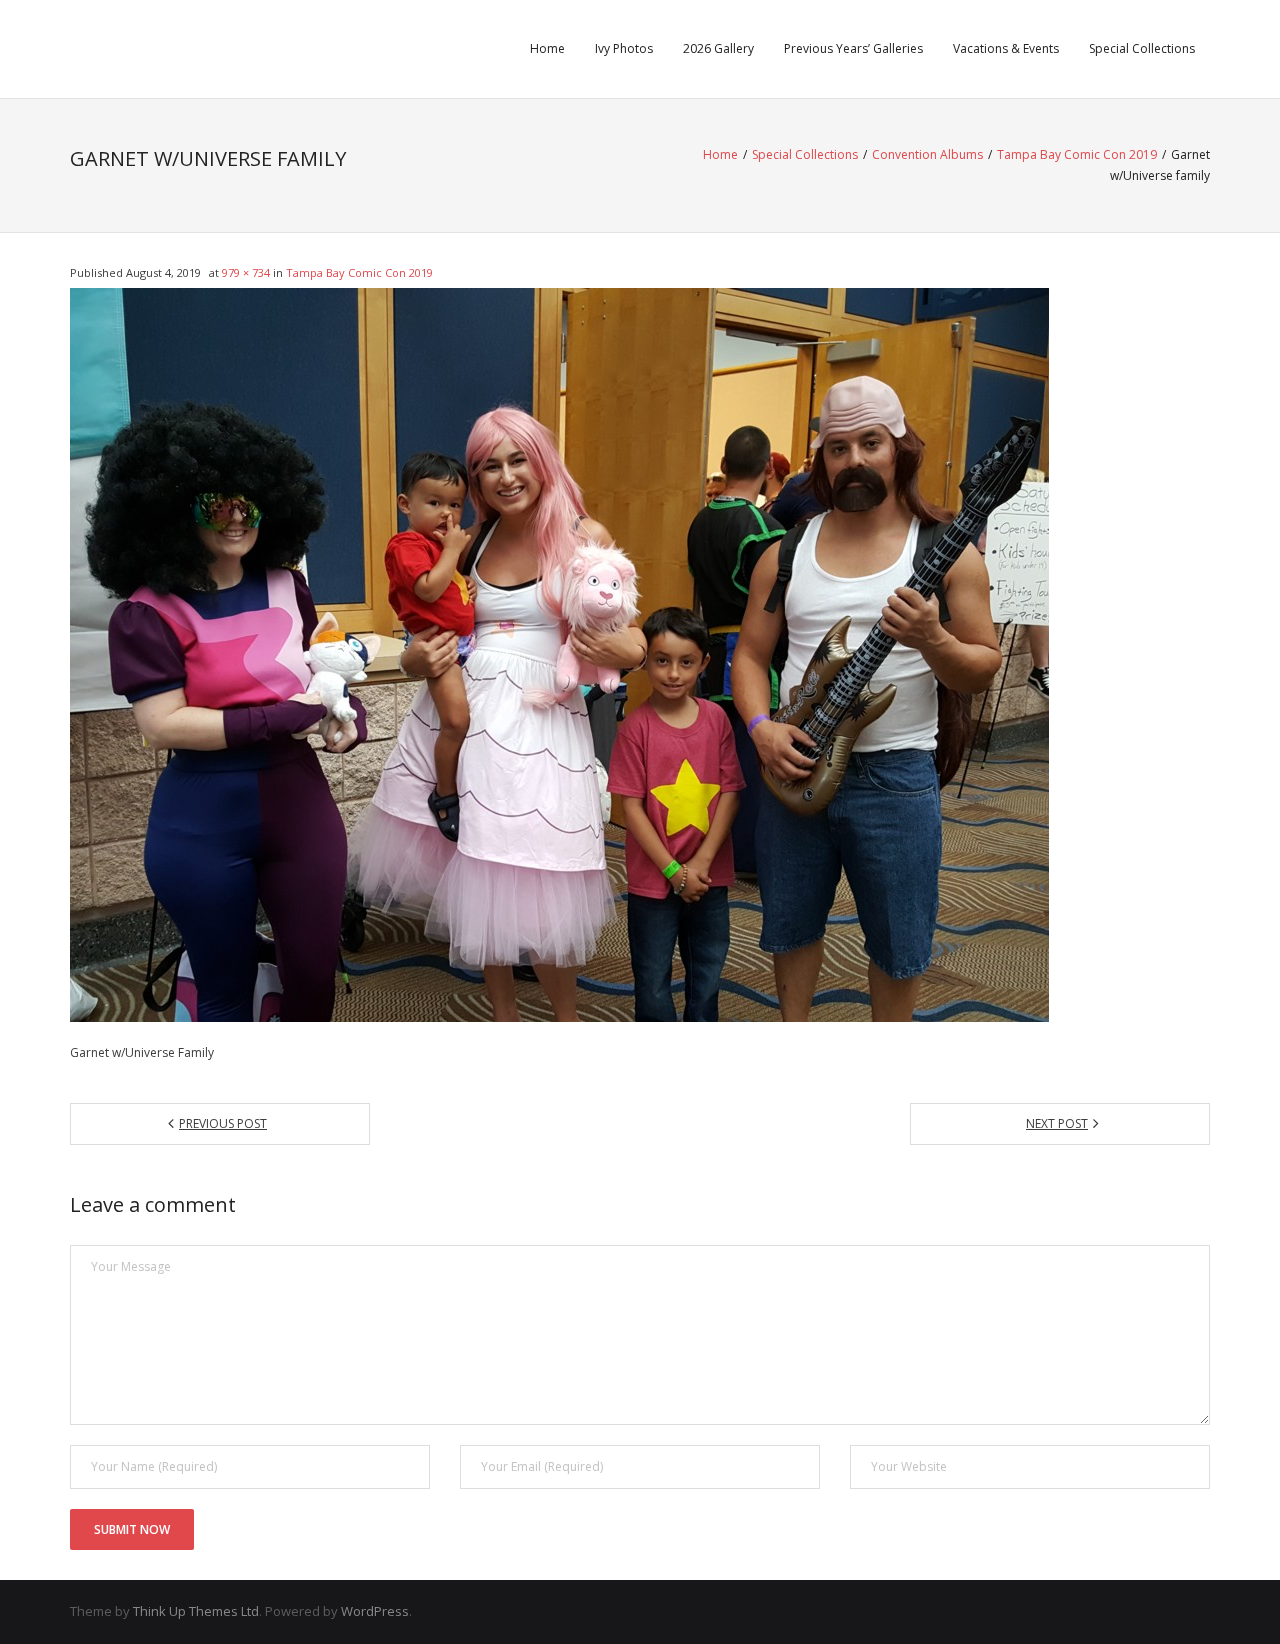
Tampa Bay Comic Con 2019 (1077, 154)
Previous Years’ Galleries (853, 48)
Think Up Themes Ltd (196, 1611)
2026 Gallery (718, 48)
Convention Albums (927, 154)
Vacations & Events (1006, 48)
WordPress (375, 1611)
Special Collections (1142, 48)
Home (547, 48)
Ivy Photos (624, 48)
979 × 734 (246, 272)
